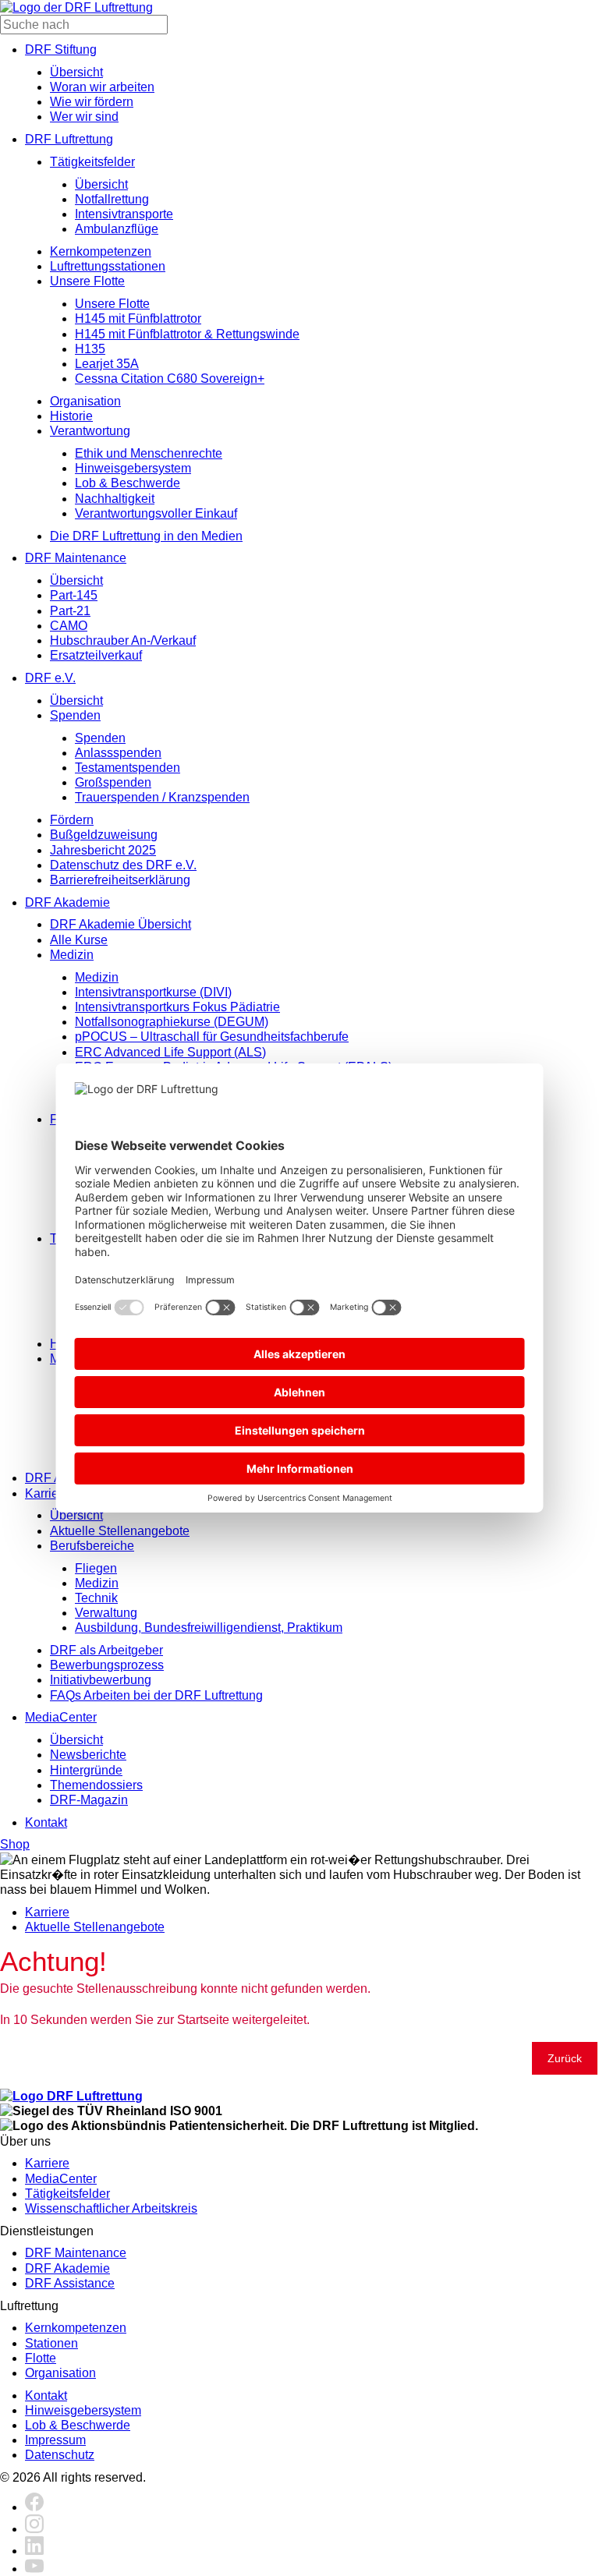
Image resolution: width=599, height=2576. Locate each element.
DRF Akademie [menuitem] (67, 902)
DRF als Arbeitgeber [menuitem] (106, 1650)
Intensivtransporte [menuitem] (124, 214)
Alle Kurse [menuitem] (79, 940)
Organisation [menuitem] (85, 401)
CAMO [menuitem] (69, 626)
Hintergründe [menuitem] (86, 1770)
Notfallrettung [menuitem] (112, 199)
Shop (15, 1844)
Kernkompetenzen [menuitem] (101, 251)
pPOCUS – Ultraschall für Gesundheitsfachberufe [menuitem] (212, 1037)
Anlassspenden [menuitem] (118, 753)
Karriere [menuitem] (47, 1493)
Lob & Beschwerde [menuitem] (128, 483)
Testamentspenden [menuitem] (128, 768)
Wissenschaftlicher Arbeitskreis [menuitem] (111, 2208)
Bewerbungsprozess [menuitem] (107, 1665)
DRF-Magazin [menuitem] (89, 1800)
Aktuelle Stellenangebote (95, 1927)
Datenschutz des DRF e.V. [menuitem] (123, 865)
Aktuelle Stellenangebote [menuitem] (120, 1531)
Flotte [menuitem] (41, 2358)
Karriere (47, 1912)
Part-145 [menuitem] (74, 595)
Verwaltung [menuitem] (106, 1613)
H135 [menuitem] (90, 349)
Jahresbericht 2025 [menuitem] (103, 850)
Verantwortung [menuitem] (90, 431)
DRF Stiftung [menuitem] (61, 50)
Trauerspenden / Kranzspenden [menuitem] (162, 797)
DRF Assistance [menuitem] (70, 2283)
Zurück (565, 2058)
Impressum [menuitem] (55, 2440)
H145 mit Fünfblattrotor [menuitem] (138, 318)
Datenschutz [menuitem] (60, 2455)
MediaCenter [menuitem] (61, 1717)
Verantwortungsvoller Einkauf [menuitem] (156, 513)
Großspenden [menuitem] (113, 782)
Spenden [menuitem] (75, 715)
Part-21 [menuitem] (70, 611)
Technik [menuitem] (96, 1598)
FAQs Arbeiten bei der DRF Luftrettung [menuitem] (156, 1695)
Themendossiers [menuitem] (96, 1785)
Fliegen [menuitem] (96, 1568)
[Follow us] (34, 2507)
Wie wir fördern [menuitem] (92, 102)
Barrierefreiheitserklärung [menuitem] (120, 880)
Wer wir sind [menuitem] (84, 117)
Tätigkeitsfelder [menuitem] (92, 162)
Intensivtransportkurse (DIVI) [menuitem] (153, 992)
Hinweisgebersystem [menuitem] (133, 468)
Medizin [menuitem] (72, 955)
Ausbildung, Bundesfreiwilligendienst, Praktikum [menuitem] (209, 1628)
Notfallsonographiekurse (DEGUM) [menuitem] (172, 1022)
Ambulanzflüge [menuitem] (117, 229)
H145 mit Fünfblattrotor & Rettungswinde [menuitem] (187, 334)
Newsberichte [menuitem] (88, 1755)
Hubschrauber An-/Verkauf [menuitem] (123, 640)
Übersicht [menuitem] (76, 72)
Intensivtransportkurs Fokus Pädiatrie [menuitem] (177, 1007)
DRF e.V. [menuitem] (50, 678)
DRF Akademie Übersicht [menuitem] (121, 924)
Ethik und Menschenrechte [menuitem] (149, 453)
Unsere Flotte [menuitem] (87, 281)
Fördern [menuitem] (72, 820)
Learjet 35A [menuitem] (107, 364)
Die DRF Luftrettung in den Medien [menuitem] (146, 536)
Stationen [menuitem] (51, 2343)
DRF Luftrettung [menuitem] (69, 139)
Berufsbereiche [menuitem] (92, 1546)
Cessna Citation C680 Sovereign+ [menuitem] (170, 379)
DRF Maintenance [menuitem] (76, 558)
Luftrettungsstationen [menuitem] (108, 266)
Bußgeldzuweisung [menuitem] (104, 835)
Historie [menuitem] (71, 416)
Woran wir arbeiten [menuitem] (102, 87)
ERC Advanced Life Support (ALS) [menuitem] (170, 1052)
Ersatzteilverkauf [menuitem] (96, 655)
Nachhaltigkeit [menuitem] (115, 499)
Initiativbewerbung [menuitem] (101, 1680)
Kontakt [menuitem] (46, 1822)
